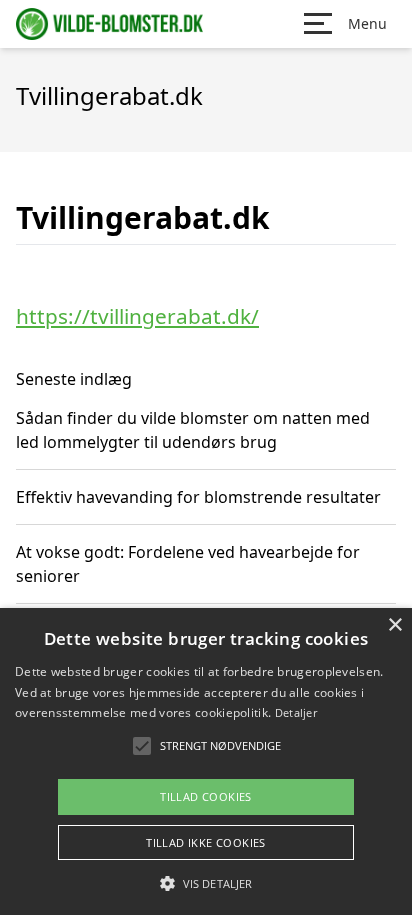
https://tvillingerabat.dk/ (137, 316)
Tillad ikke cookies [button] (206, 842)
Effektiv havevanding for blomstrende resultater (198, 497)
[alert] (206, 761)
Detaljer (296, 712)
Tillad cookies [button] (206, 796)
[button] (206, 883)
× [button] (394, 625)
